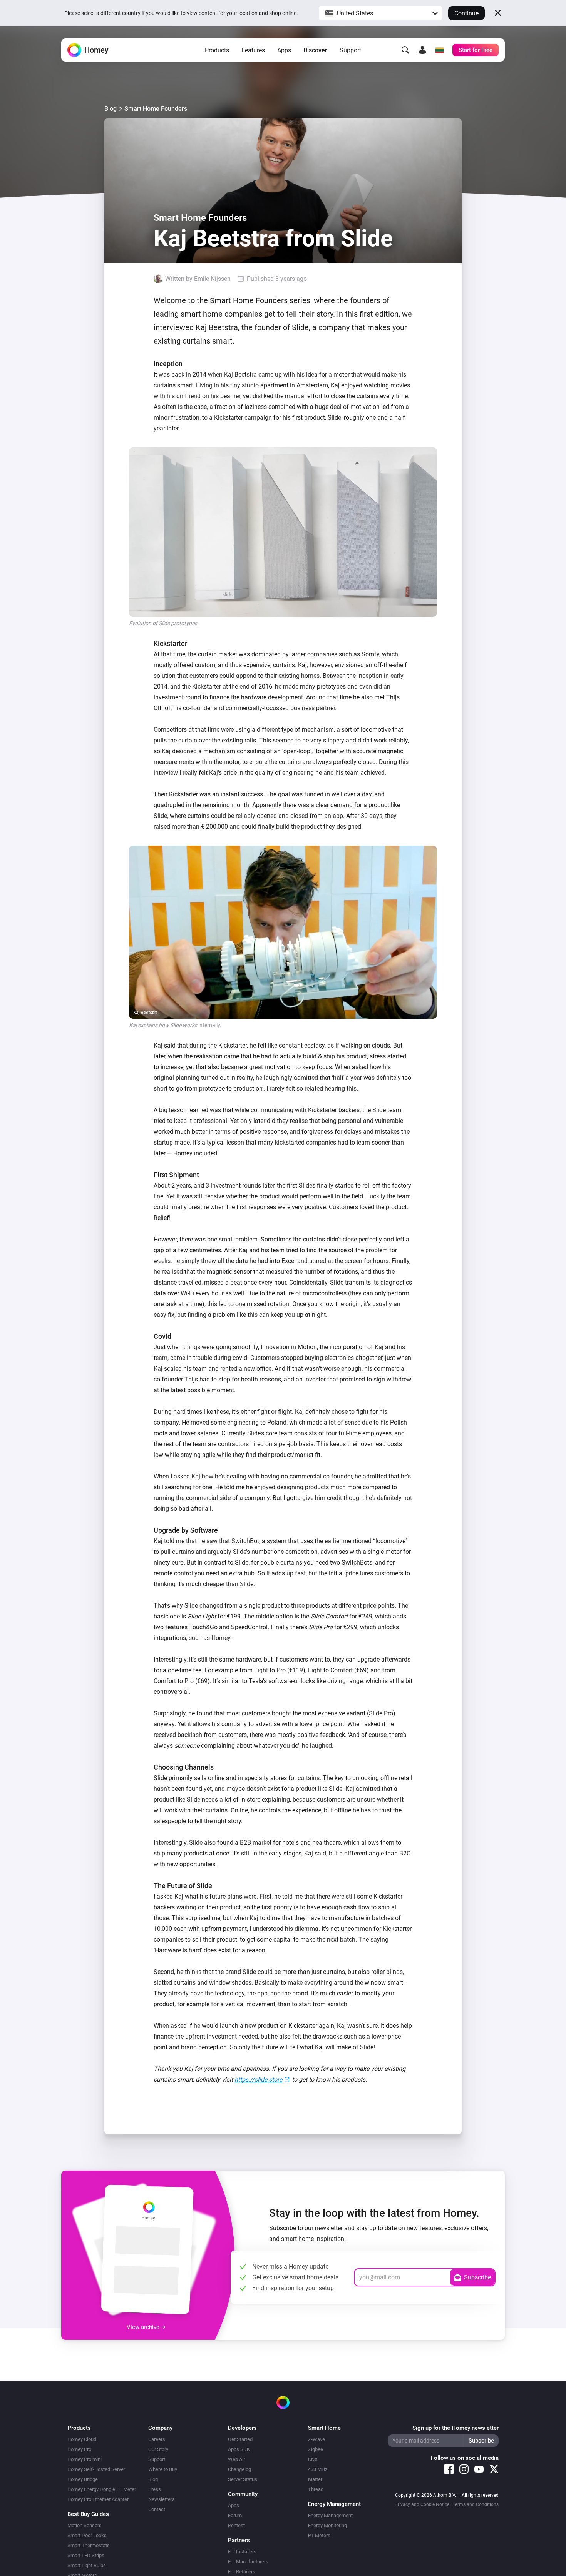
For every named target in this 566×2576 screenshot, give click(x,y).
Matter (315, 2479)
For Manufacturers (248, 2562)
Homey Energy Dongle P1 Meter (102, 2489)
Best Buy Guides (88, 2514)
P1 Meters (319, 2535)
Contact (157, 2509)
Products (217, 50)
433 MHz (318, 2469)
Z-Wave (316, 2439)
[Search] (405, 50)
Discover (315, 50)
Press (155, 2489)
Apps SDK (239, 2449)
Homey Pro (79, 2449)
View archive (144, 2327)
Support (350, 50)
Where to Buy (163, 2469)
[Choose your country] (439, 50)
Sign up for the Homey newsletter (455, 2428)
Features (253, 50)
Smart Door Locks (87, 2535)
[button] (380, 13)
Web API (237, 2459)
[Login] (422, 50)
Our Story (158, 2449)
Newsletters (162, 2499)
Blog (111, 109)
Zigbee (316, 2449)
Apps (284, 50)
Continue (466, 13)
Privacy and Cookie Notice (422, 2504)
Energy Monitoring (327, 2525)
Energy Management (330, 2515)
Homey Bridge (83, 2479)
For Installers (242, 2552)
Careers (157, 2439)
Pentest (236, 2525)
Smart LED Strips (86, 2555)
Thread (316, 2489)
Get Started (240, 2439)
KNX (313, 2459)
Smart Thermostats (89, 2545)
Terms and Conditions (476, 2504)
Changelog (239, 2469)
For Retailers (242, 2572)
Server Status (243, 2479)
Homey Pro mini (85, 2459)
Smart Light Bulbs (87, 2565)
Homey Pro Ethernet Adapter (98, 2499)
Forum (235, 2515)
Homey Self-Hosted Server (96, 2469)
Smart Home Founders (156, 109)
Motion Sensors (85, 2525)
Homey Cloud (82, 2439)
